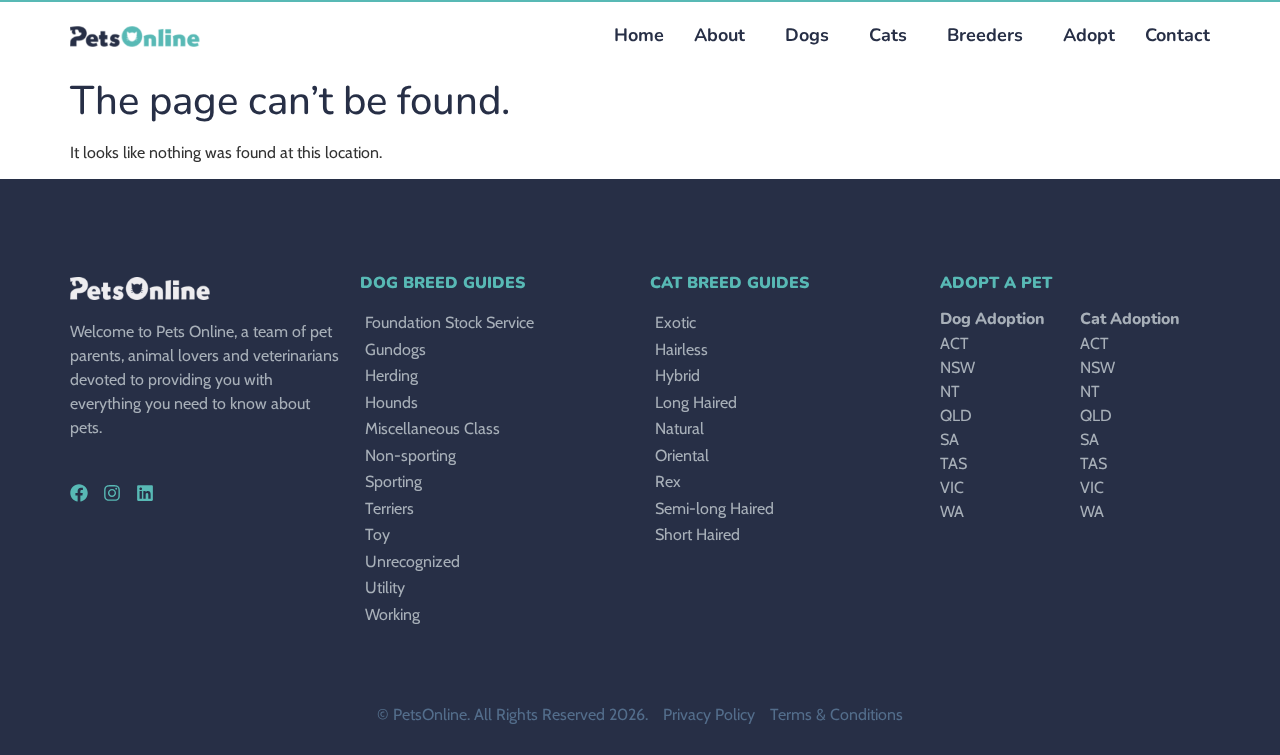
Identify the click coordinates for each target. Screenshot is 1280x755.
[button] (802, 35)
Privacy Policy (709, 714)
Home (639, 35)
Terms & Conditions (836, 714)
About (719, 35)
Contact (1177, 35)
